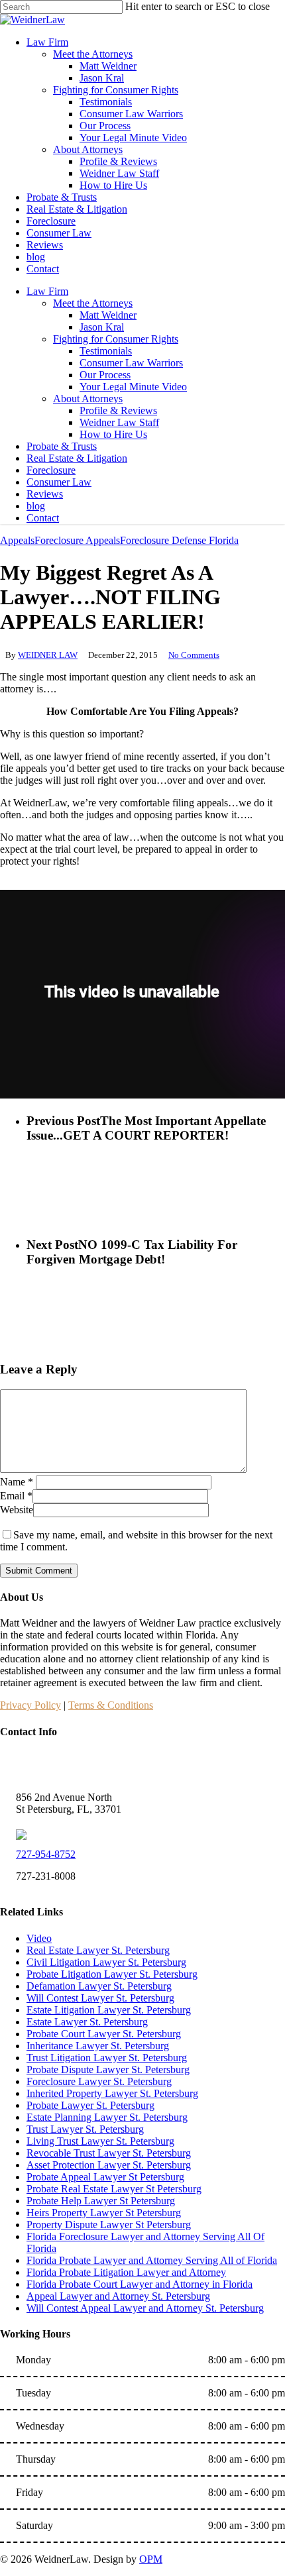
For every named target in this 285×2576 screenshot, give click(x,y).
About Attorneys (88, 399)
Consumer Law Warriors (131, 363)
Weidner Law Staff (119, 422)
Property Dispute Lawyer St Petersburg (109, 2225)
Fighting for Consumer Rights (116, 339)
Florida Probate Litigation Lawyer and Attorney (126, 2272)
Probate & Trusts (62, 446)
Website (17, 1510)
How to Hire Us (113, 434)
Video (39, 1938)
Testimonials (106, 351)
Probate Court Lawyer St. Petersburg (104, 2034)
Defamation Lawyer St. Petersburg (99, 1986)
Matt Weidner (108, 315)
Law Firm (47, 291)
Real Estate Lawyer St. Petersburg (98, 1950)
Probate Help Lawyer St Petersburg (101, 2201)
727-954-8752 (46, 1854)
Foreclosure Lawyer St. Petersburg (99, 2081)
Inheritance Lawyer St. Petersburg (98, 2046)
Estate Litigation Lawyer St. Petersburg (109, 2010)
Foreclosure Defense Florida (179, 540)
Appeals (17, 540)
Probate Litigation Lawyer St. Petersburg (112, 1974)
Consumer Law (59, 482)
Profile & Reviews (118, 410)
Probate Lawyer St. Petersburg (90, 2105)
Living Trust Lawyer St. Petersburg (100, 2141)
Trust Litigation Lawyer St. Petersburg (107, 2058)
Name (17, 1482)
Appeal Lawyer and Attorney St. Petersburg (118, 2296)
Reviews (45, 494)
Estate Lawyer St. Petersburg (87, 2022)
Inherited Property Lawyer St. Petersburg (112, 2093)
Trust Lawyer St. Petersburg (85, 2129)
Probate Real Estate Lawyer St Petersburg (114, 2189)
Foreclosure (51, 470)
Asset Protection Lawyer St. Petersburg (109, 2165)
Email (16, 1496)
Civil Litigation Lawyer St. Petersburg (106, 1962)
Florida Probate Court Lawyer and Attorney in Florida (140, 2284)
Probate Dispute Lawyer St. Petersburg (108, 2069)
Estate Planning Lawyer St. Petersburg (107, 2117)
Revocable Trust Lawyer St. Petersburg (109, 2153)
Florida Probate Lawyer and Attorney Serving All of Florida (152, 2260)
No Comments (194, 655)
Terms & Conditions (111, 1705)
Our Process (105, 375)
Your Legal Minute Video (133, 387)
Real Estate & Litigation (77, 458)
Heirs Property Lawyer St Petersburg (104, 2213)
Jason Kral (102, 327)
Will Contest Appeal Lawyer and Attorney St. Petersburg (145, 2308)
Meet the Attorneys (93, 303)
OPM (151, 2559)
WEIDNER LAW (48, 655)
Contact (43, 518)
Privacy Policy (30, 1705)
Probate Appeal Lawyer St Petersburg (105, 2177)
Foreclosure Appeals (77, 540)
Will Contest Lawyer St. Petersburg (100, 1998)
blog (36, 506)
